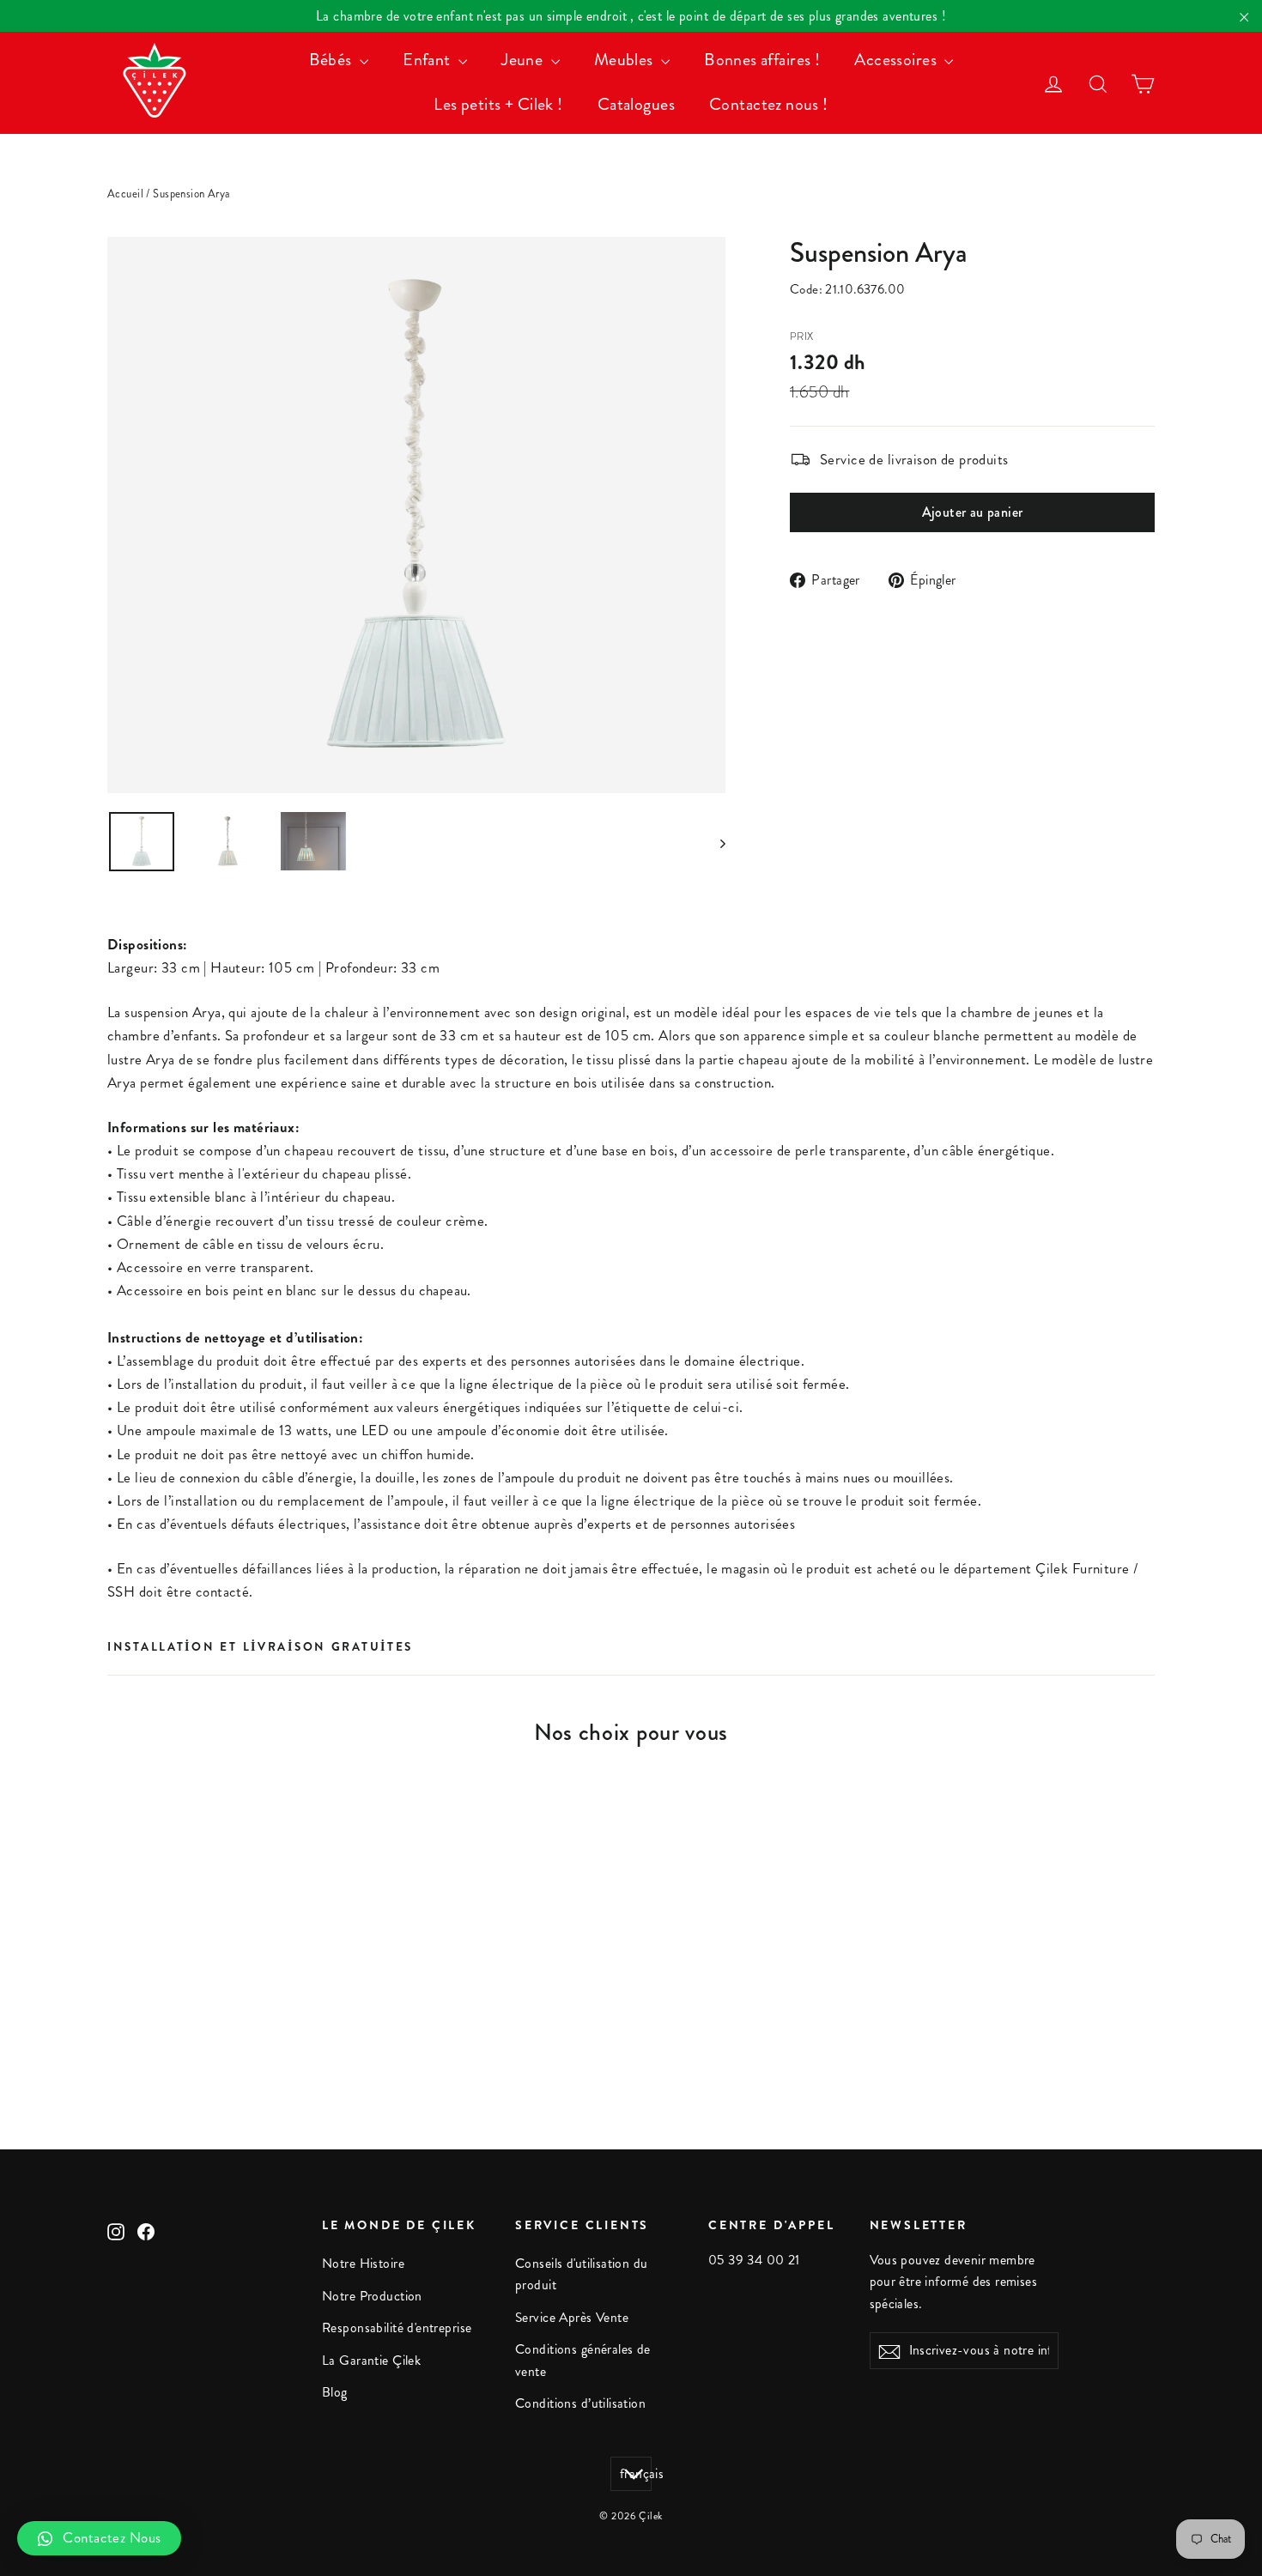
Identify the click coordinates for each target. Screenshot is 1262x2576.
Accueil (125, 194)
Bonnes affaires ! (762, 60)
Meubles (625, 60)
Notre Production (372, 2296)
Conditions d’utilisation (580, 2403)
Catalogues (636, 104)
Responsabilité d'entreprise (397, 2328)
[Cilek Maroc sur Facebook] (146, 2230)
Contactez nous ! (769, 104)
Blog (335, 2392)
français (636, 2474)
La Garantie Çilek (371, 2361)
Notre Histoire (363, 2264)
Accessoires (897, 60)
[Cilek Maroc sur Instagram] (116, 2230)
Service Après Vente (572, 2318)
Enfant (428, 60)
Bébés (333, 60)
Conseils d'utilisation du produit (582, 2274)
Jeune (524, 60)
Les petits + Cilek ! (498, 104)
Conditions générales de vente (583, 2360)
